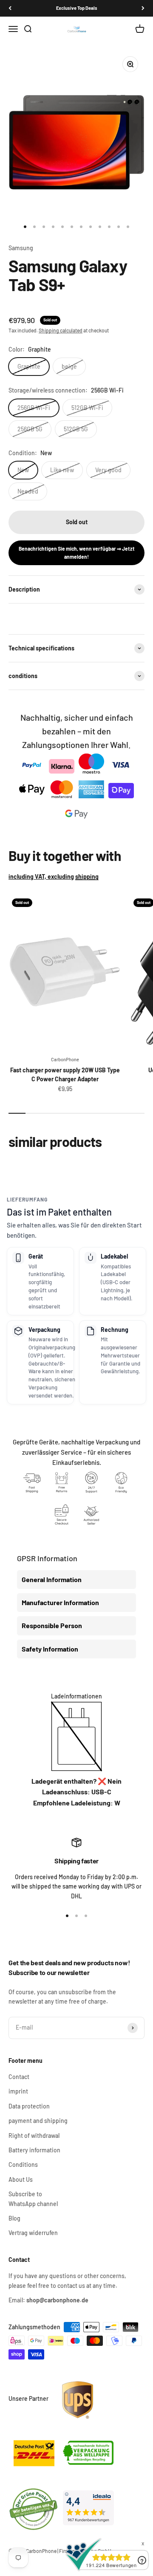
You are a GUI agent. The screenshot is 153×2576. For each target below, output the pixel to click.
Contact (19, 2077)
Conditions (23, 2164)
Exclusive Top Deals (77, 8)
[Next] (143, 8)
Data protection (29, 2106)
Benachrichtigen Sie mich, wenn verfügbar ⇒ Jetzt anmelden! (77, 553)
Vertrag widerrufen (33, 2233)
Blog (14, 2218)
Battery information (34, 2150)
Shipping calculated (61, 330)
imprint (18, 2091)
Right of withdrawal (34, 2136)
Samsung (21, 248)
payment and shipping (38, 2121)
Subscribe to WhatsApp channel (33, 2199)
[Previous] (10, 8)
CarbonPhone (65, 1059)
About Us (21, 2179)
